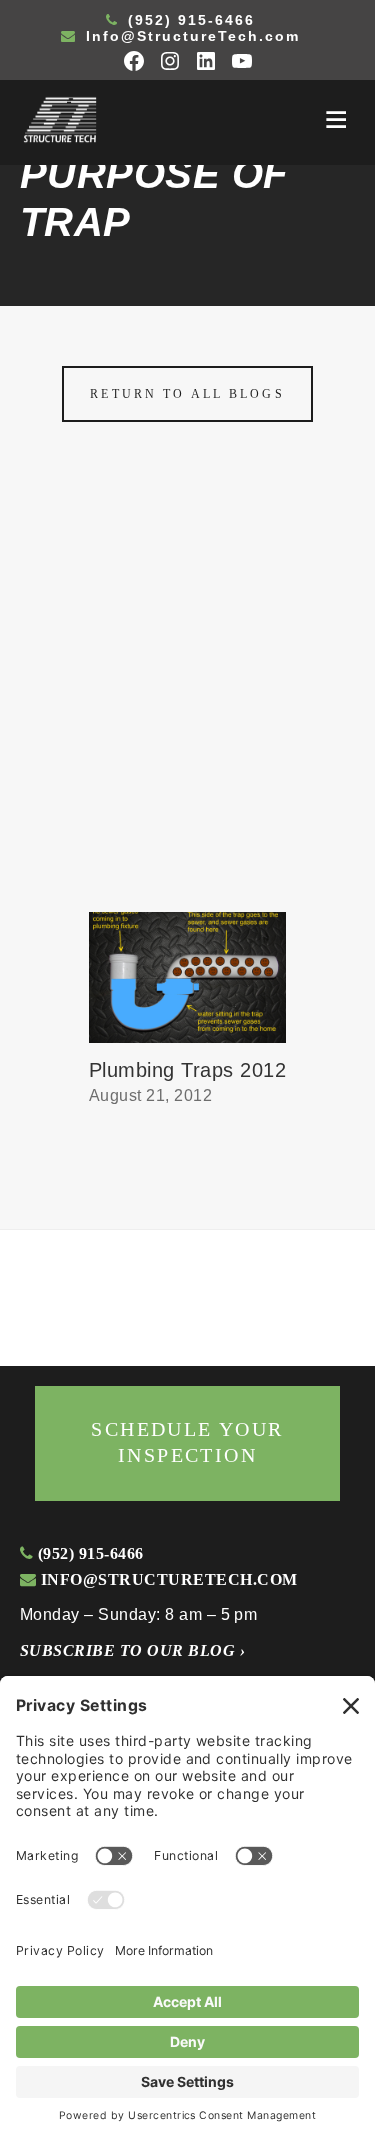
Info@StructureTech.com (190, 36)
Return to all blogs (187, 394)
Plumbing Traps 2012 (187, 1070)
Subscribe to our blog (132, 1650)
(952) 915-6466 (188, 20)
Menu (336, 120)
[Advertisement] (187, 714)
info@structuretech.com (166, 1579)
